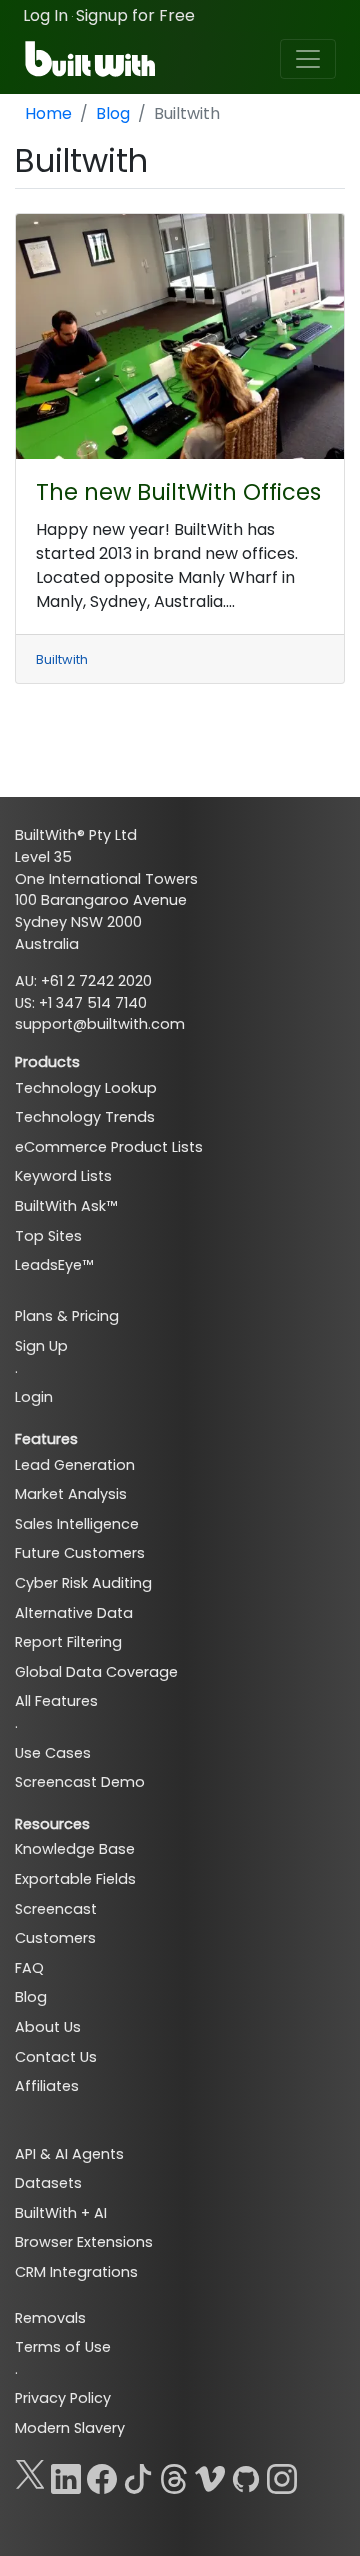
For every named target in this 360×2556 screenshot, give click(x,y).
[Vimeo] (210, 2475)
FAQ (29, 1968)
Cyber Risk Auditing (83, 1583)
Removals (50, 2318)
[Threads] (174, 2475)
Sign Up (41, 1346)
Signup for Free (135, 15)
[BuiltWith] (91, 59)
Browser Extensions (84, 2242)
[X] (30, 2475)
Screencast (56, 1909)
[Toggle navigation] (308, 59)
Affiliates (47, 2086)
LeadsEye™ (54, 1265)
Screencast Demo (80, 1782)
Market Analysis (71, 1494)
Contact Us (56, 2057)
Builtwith (62, 659)
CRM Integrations (76, 2272)
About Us (48, 2027)
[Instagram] (282, 2475)
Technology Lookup (86, 1088)
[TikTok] (138, 2475)
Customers (55, 1938)
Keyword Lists (63, 1176)
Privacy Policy (63, 2398)
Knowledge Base (75, 1849)
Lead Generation (75, 1465)
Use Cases (53, 1753)
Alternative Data (74, 1613)
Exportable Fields (75, 1879)
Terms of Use (63, 2347)
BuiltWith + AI (61, 2213)
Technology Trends (85, 1117)
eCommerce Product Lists (109, 1147)
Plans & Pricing (67, 1316)
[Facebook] (102, 2475)
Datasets (48, 2183)
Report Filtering (68, 1642)
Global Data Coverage (96, 1672)
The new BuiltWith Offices (178, 492)
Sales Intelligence (77, 1524)
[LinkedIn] (66, 2475)
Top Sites (48, 1236)
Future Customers (80, 1553)
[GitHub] (246, 2475)
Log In (45, 15)
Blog (113, 113)
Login (34, 1397)
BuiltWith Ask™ (66, 1206)
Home (48, 113)
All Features (56, 1701)
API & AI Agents (69, 2154)
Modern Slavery (70, 2428)
